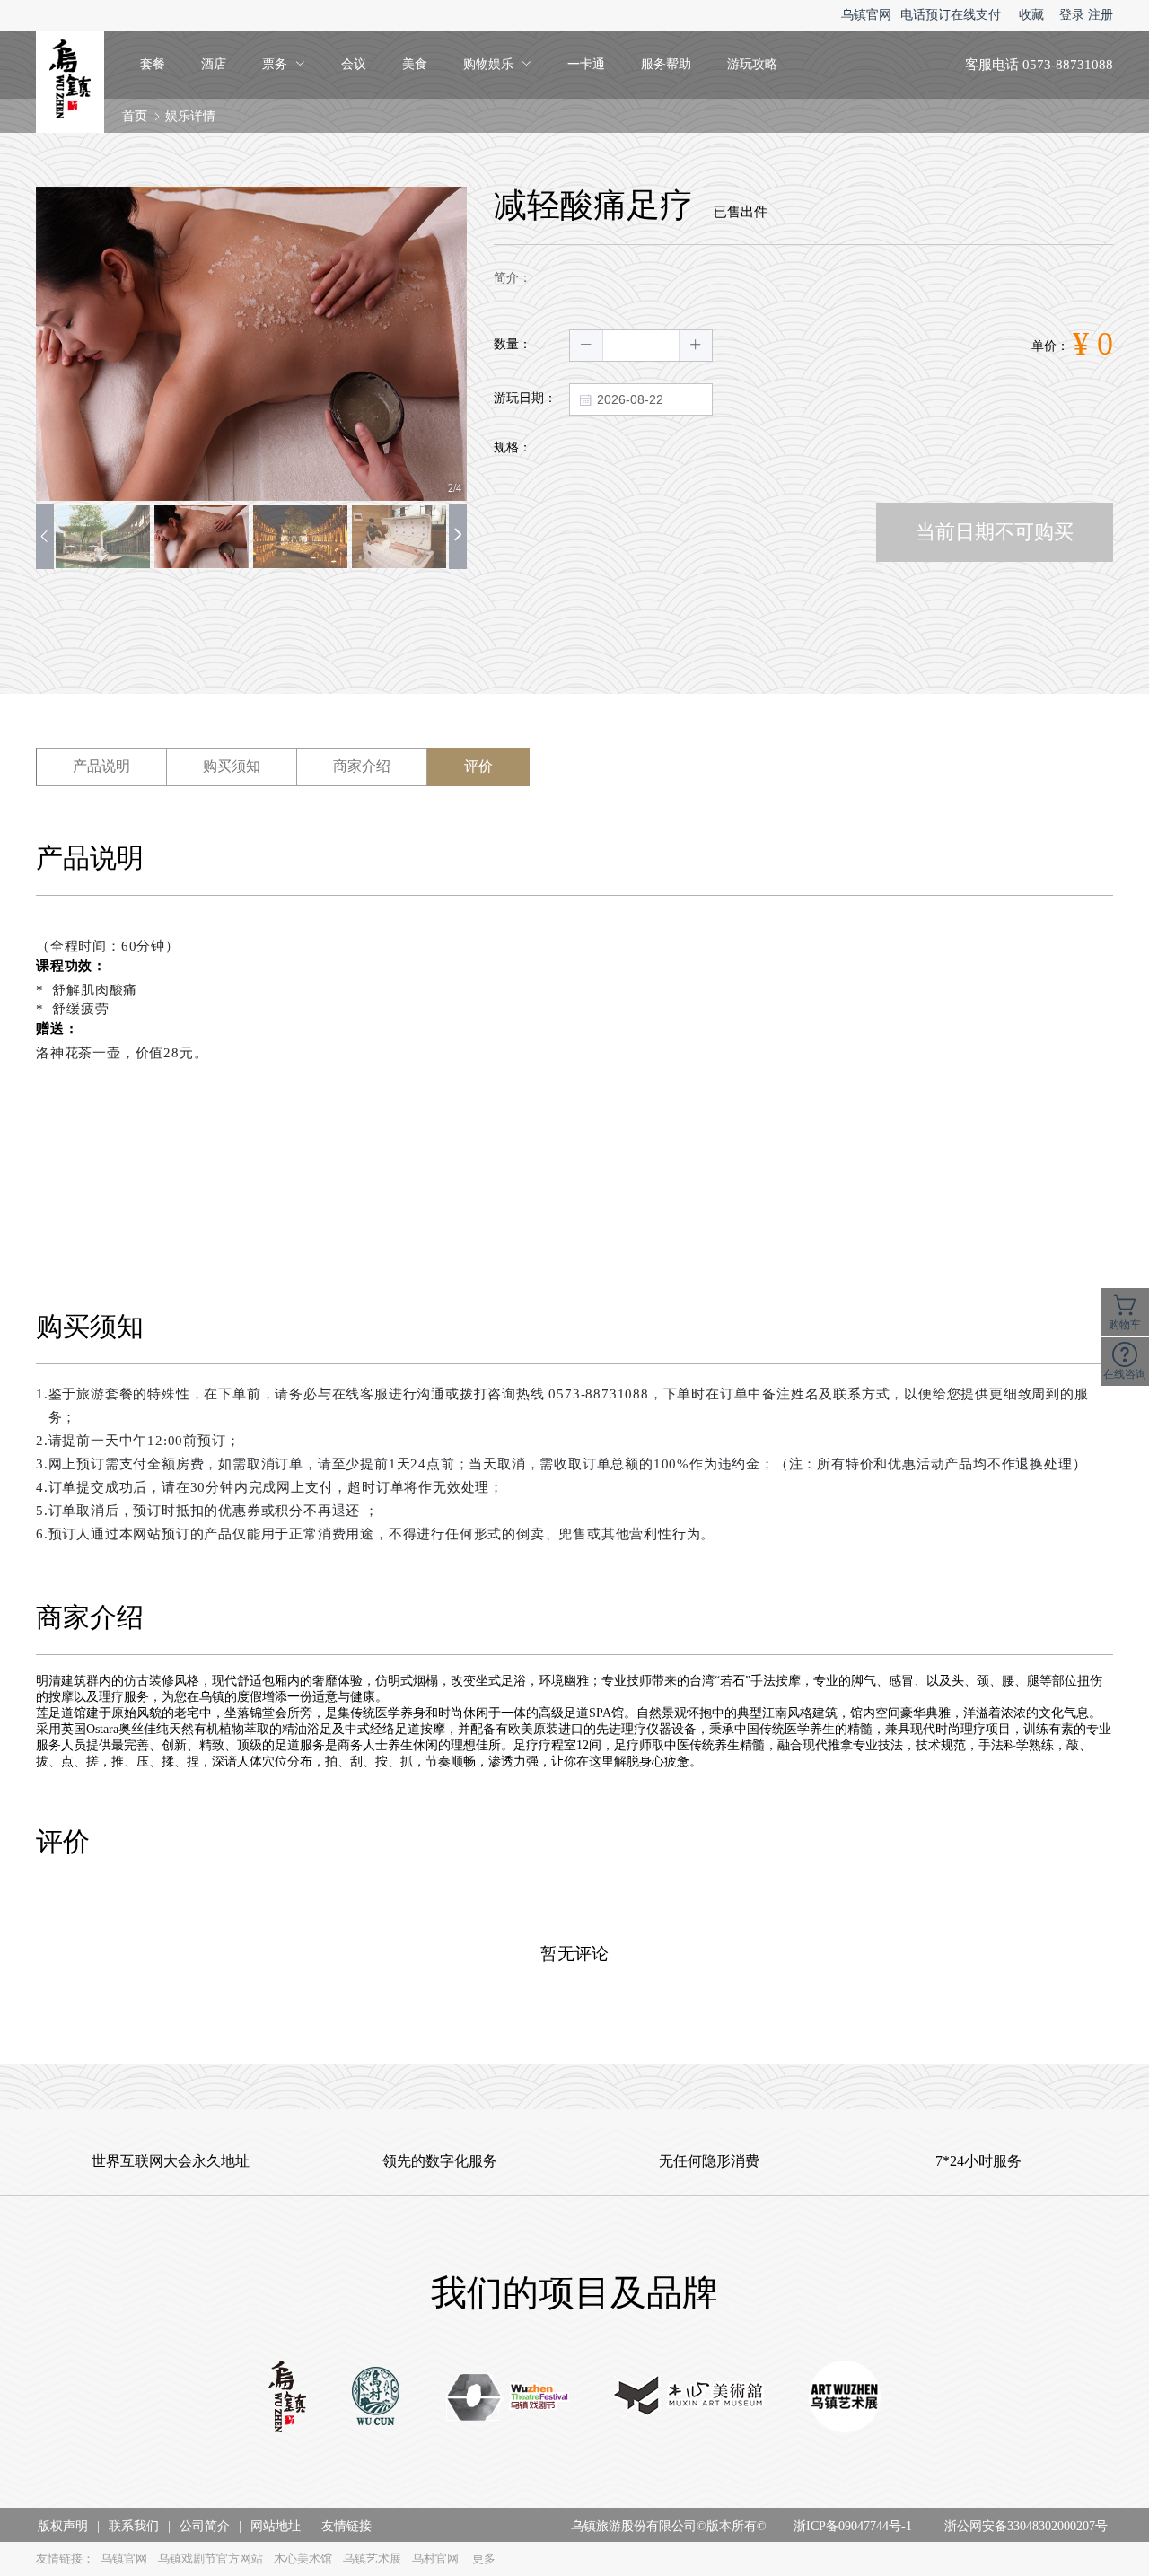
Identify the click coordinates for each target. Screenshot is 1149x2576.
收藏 (1031, 15)
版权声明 (63, 2526)
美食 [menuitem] (415, 64)
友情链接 (346, 2526)
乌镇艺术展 (372, 2558)
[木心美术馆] (689, 2398)
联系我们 (134, 2526)
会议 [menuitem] (354, 64)
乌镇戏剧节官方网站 (211, 2558)
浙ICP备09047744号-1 (853, 2526)
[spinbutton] (641, 346)
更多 (484, 2558)
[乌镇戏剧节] (508, 2399)
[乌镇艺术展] (845, 2398)
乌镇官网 (866, 15)
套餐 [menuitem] (153, 64)
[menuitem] (284, 65)
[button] (587, 346)
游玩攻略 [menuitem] (752, 64)
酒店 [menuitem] (214, 64)
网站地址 (276, 2526)
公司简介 (205, 2526)
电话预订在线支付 (951, 15)
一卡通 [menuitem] (586, 64)
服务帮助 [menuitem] (666, 64)
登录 (1072, 15)
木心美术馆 (303, 2558)
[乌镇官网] (287, 2398)
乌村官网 (435, 2558)
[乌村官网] (376, 2398)
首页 (135, 116)
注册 (1101, 15)
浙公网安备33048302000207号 (1026, 2526)
